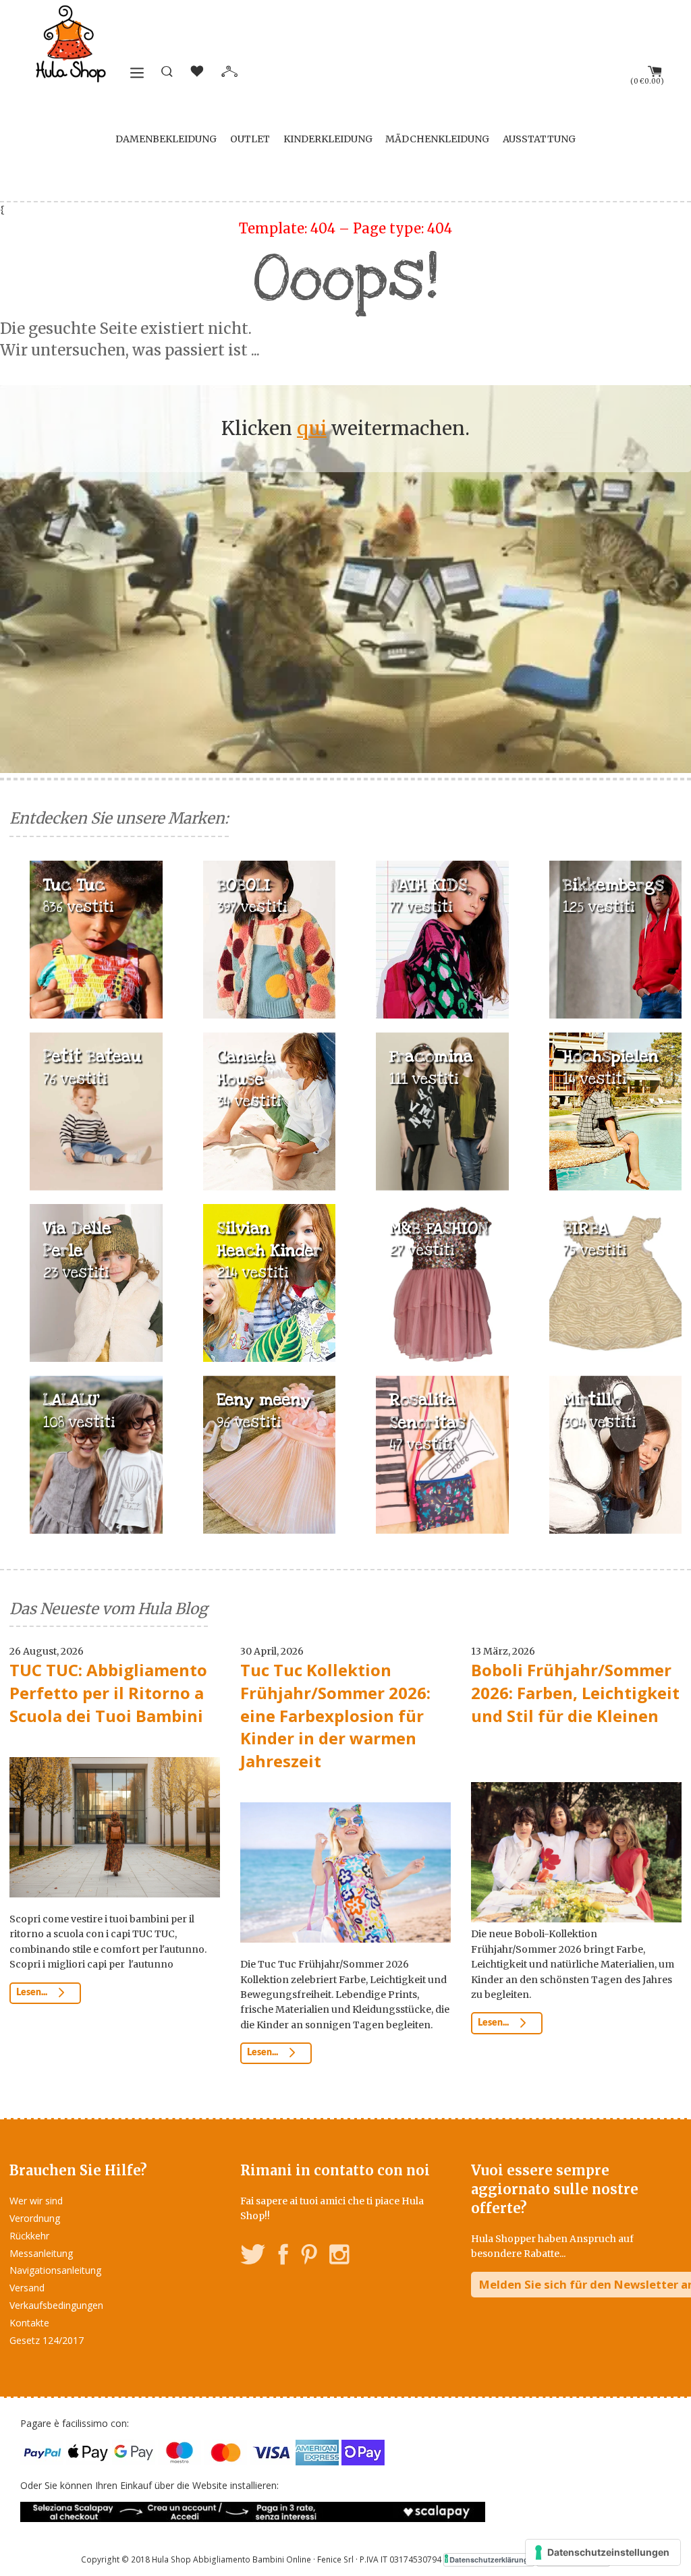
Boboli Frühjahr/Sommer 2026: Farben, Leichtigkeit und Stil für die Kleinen (575, 1692)
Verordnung (35, 2218)
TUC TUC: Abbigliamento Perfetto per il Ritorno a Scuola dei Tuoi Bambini (108, 1692)
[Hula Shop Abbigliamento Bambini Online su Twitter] (253, 2257)
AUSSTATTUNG (539, 139)
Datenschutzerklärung (489, 2559)
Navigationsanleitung (55, 2270)
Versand (27, 2288)
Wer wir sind (36, 2201)
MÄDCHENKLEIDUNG (437, 139)
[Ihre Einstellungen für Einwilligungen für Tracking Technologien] (603, 2552)
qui (312, 428)
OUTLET (250, 139)
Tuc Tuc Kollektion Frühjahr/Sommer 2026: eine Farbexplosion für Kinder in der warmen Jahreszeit (335, 1715)
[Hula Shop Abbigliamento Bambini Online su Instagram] (339, 2257)
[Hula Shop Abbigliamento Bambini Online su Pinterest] (309, 2257)
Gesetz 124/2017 (47, 2340)
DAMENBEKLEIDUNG (166, 139)
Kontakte (29, 2323)
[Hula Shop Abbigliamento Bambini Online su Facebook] (283, 2257)
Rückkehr (29, 2236)
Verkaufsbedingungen (56, 2305)
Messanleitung (41, 2253)
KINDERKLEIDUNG (328, 139)
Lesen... (33, 1993)
